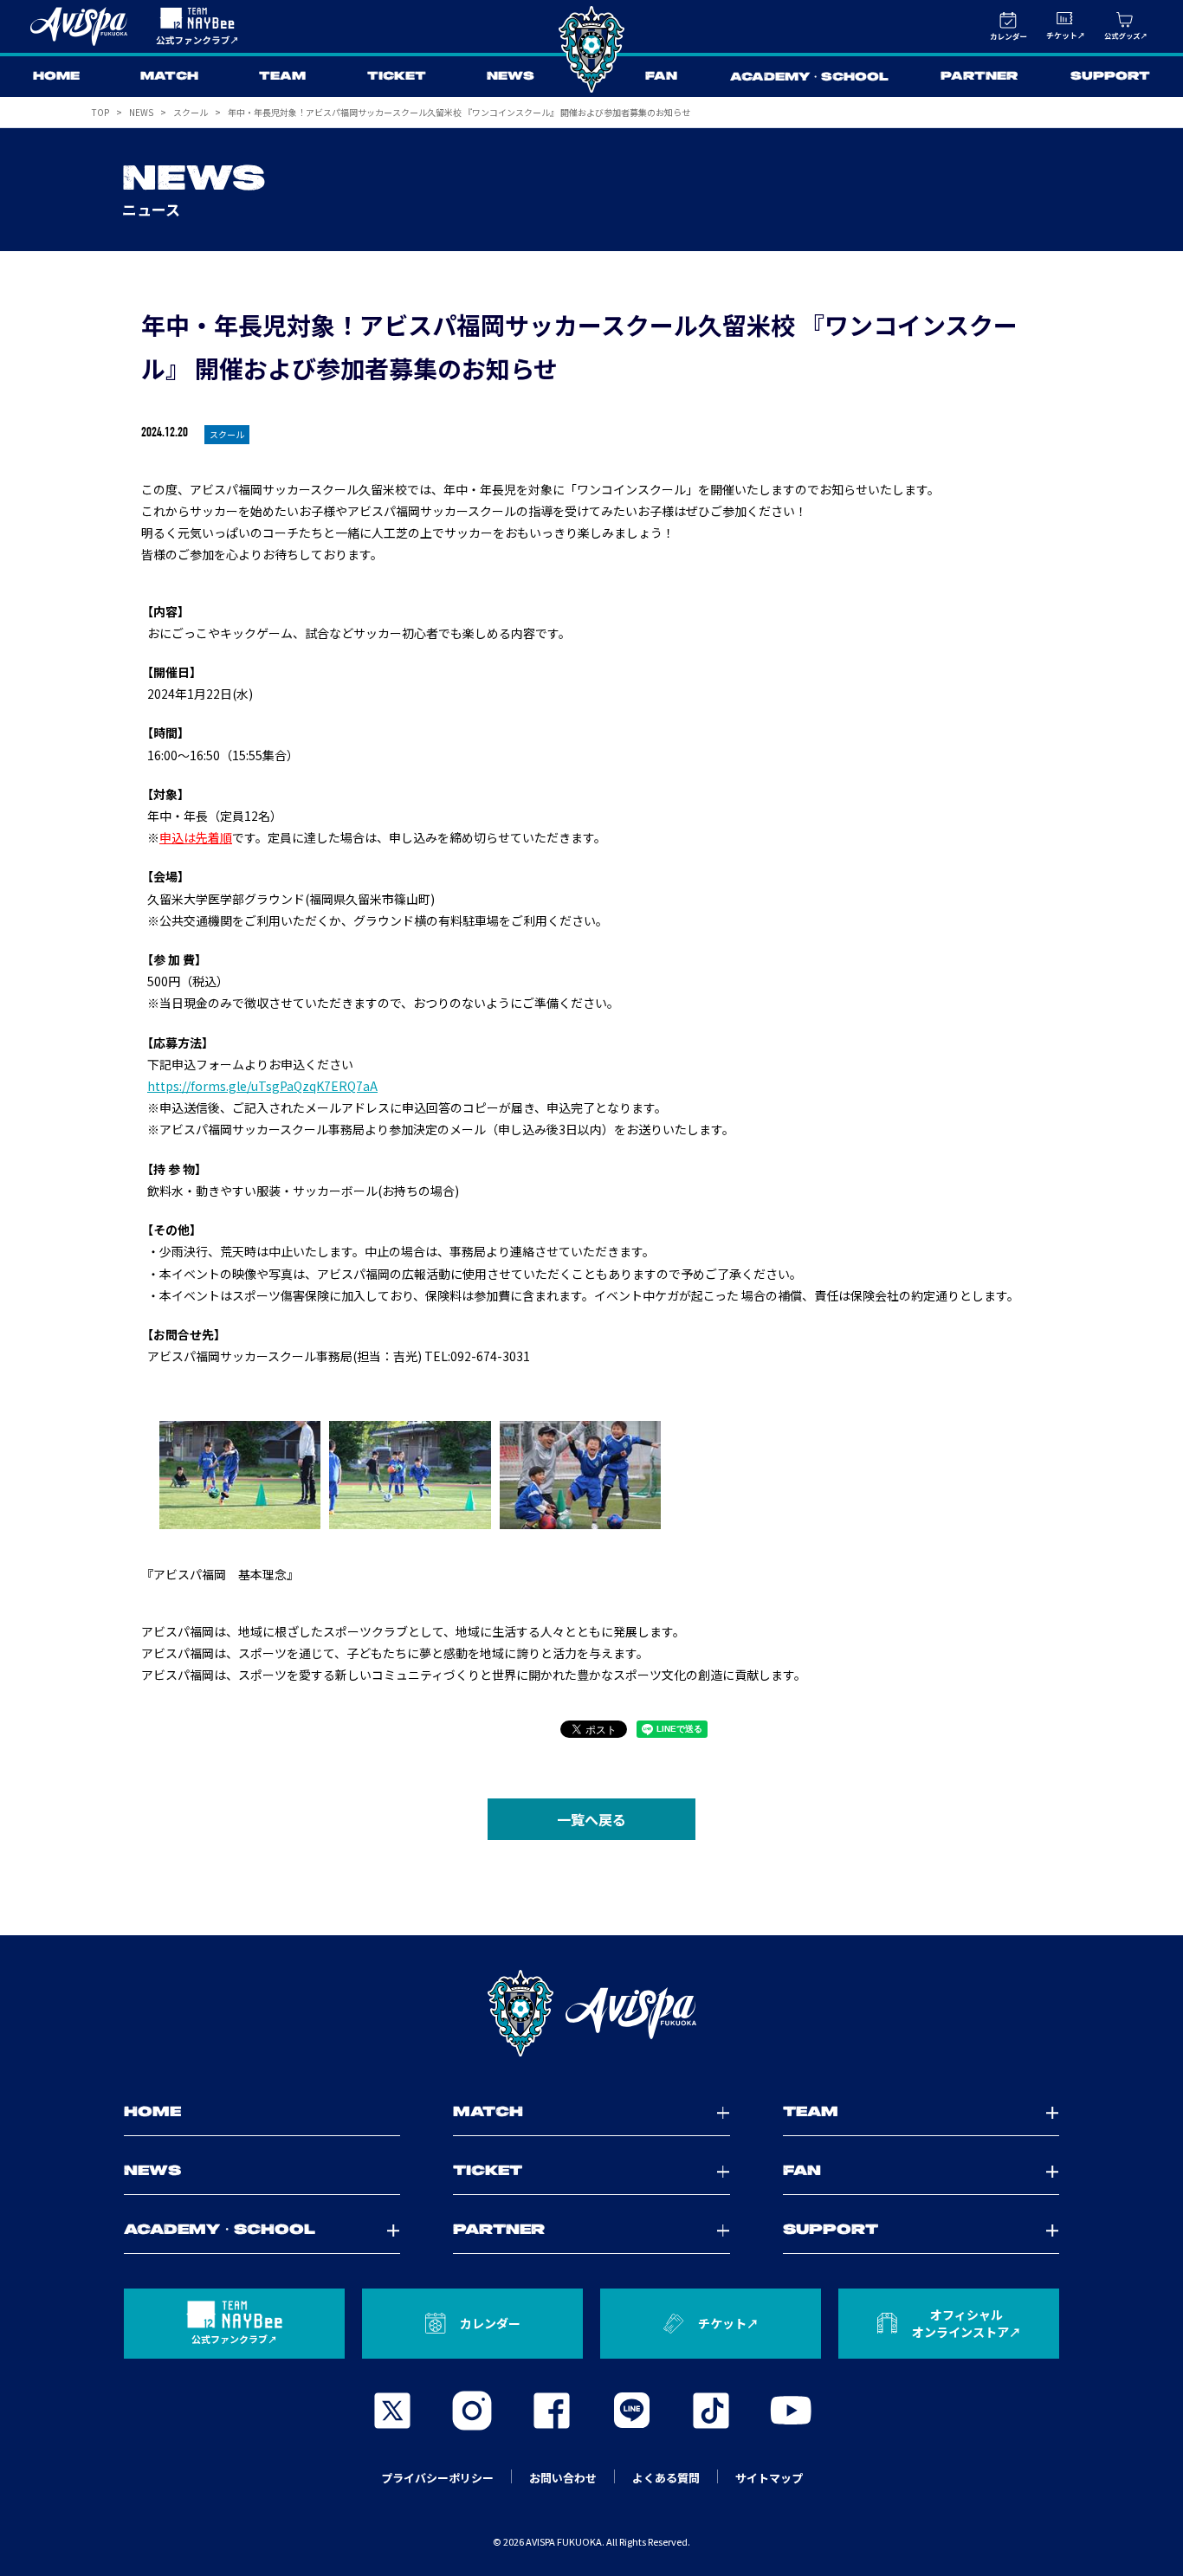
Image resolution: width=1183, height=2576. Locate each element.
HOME (56, 77)
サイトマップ (769, 2478)
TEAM (282, 77)
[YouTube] (791, 2411)
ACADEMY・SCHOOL (809, 77)
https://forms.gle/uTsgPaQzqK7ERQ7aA (262, 1086)
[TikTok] (711, 2411)
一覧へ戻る (591, 1819)
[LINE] (631, 2411)
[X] (392, 2411)
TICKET (397, 77)
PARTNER (979, 77)
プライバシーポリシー (437, 2478)
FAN (661, 77)
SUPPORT (1110, 77)
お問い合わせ (563, 2478)
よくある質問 (666, 2478)
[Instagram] (472, 2411)
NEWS (511, 77)
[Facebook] (552, 2411)
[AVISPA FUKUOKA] (591, 2013)
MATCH (169, 77)
